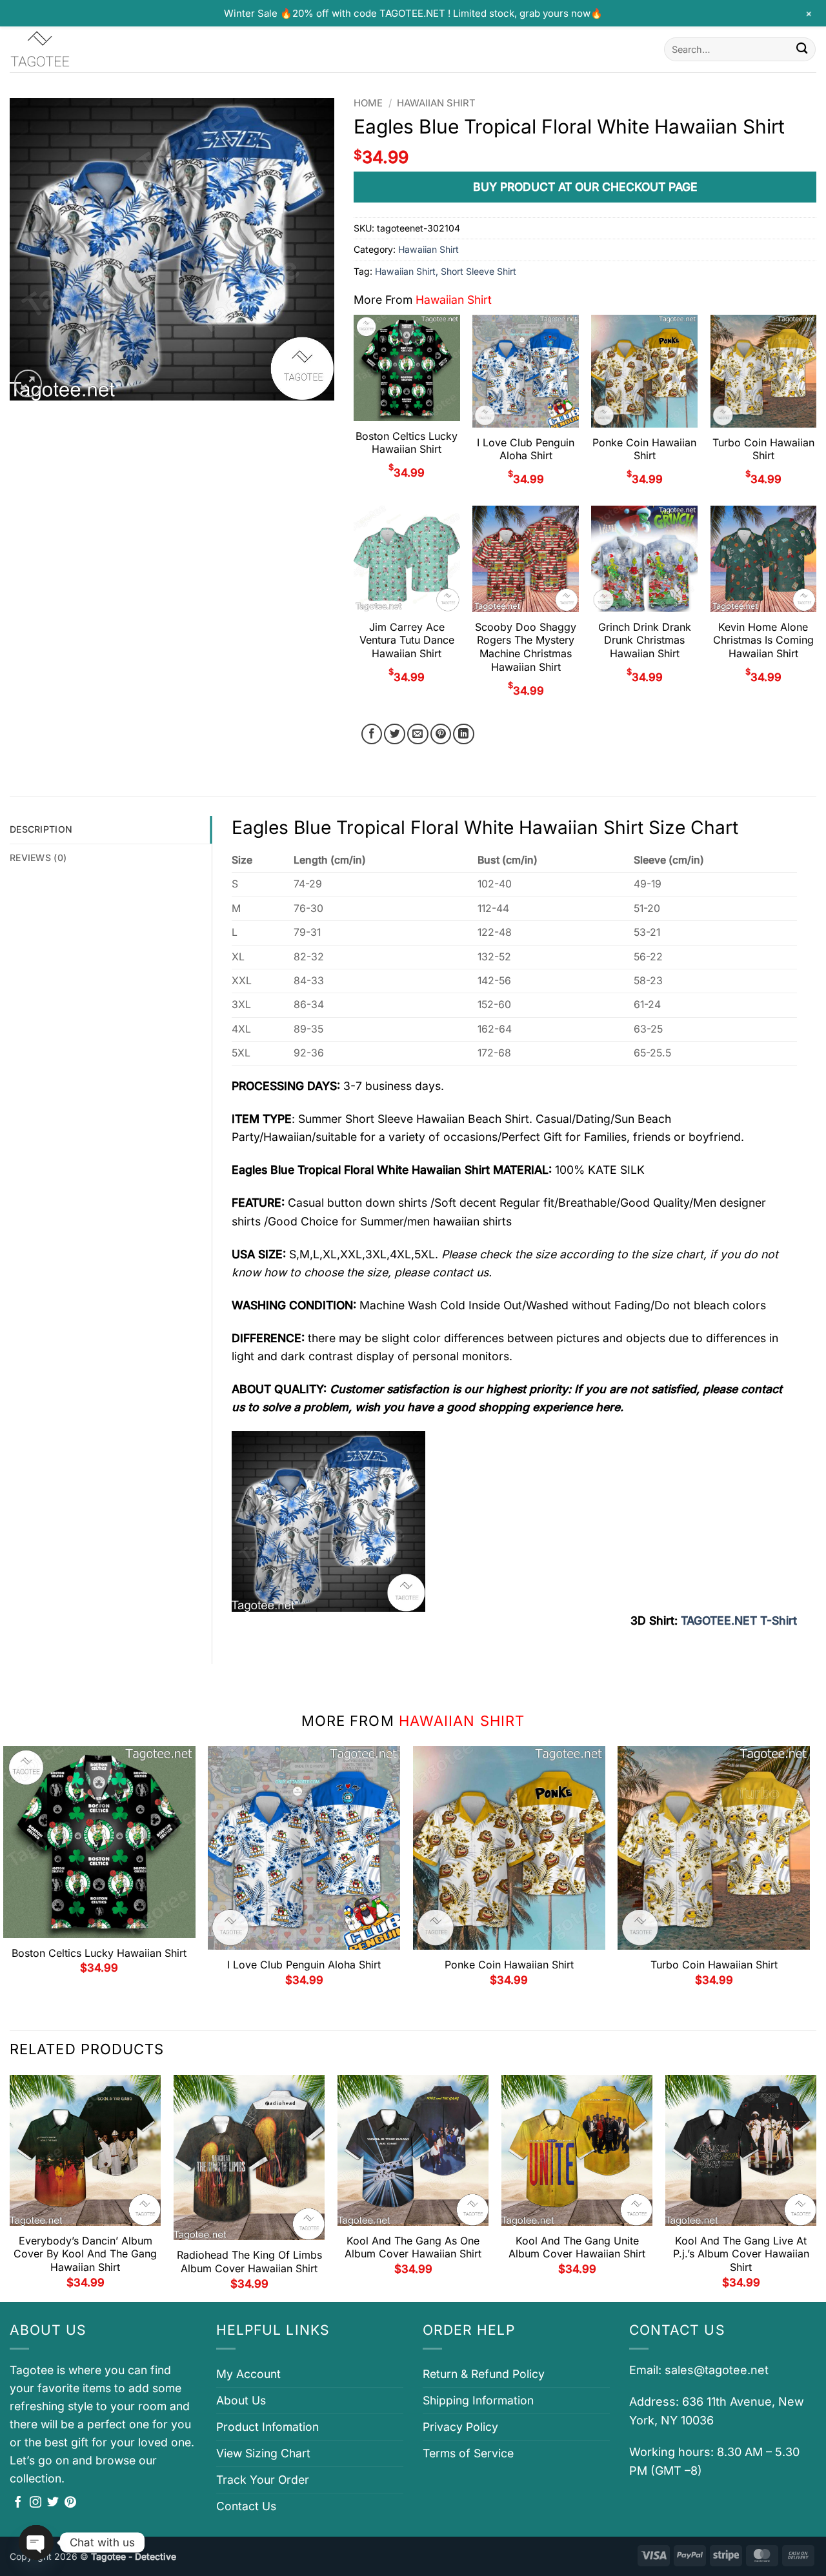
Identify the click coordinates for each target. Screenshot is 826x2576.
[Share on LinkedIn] (464, 734)
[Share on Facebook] (372, 734)
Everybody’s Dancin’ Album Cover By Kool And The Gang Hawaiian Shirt (85, 2254)
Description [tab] (41, 829)
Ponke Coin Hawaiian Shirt (644, 449)
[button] (28, 383)
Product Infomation (267, 2427)
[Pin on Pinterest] (441, 734)
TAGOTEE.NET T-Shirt (739, 1620)
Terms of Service (468, 2453)
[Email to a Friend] (418, 734)
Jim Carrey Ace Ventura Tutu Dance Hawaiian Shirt (407, 640)
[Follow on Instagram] (35, 2503)
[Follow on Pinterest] (70, 2503)
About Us (241, 2400)
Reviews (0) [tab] (38, 857)
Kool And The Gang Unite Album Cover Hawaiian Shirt (577, 2247)
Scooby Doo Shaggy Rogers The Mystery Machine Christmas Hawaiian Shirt (526, 647)
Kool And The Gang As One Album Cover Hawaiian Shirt (413, 2247)
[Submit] (802, 49)
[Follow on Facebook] (18, 2503)
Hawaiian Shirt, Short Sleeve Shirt (446, 271)
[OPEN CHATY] (36, 2542)
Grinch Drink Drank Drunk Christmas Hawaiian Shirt (645, 640)
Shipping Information (478, 2400)
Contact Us (246, 2506)
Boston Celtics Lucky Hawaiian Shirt (407, 443)
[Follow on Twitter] (53, 2503)
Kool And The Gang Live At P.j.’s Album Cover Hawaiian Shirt (741, 2254)
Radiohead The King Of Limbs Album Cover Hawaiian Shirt (249, 2262)
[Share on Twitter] (395, 734)
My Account (248, 2374)
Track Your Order (263, 2480)
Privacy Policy (460, 2427)
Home (368, 103)
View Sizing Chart (263, 2453)
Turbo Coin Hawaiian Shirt (763, 449)
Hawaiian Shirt (436, 103)
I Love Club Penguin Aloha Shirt (526, 449)
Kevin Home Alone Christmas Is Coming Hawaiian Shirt (763, 640)
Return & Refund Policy (484, 2374)
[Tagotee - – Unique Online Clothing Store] (74, 49)
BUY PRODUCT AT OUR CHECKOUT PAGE (585, 187)
